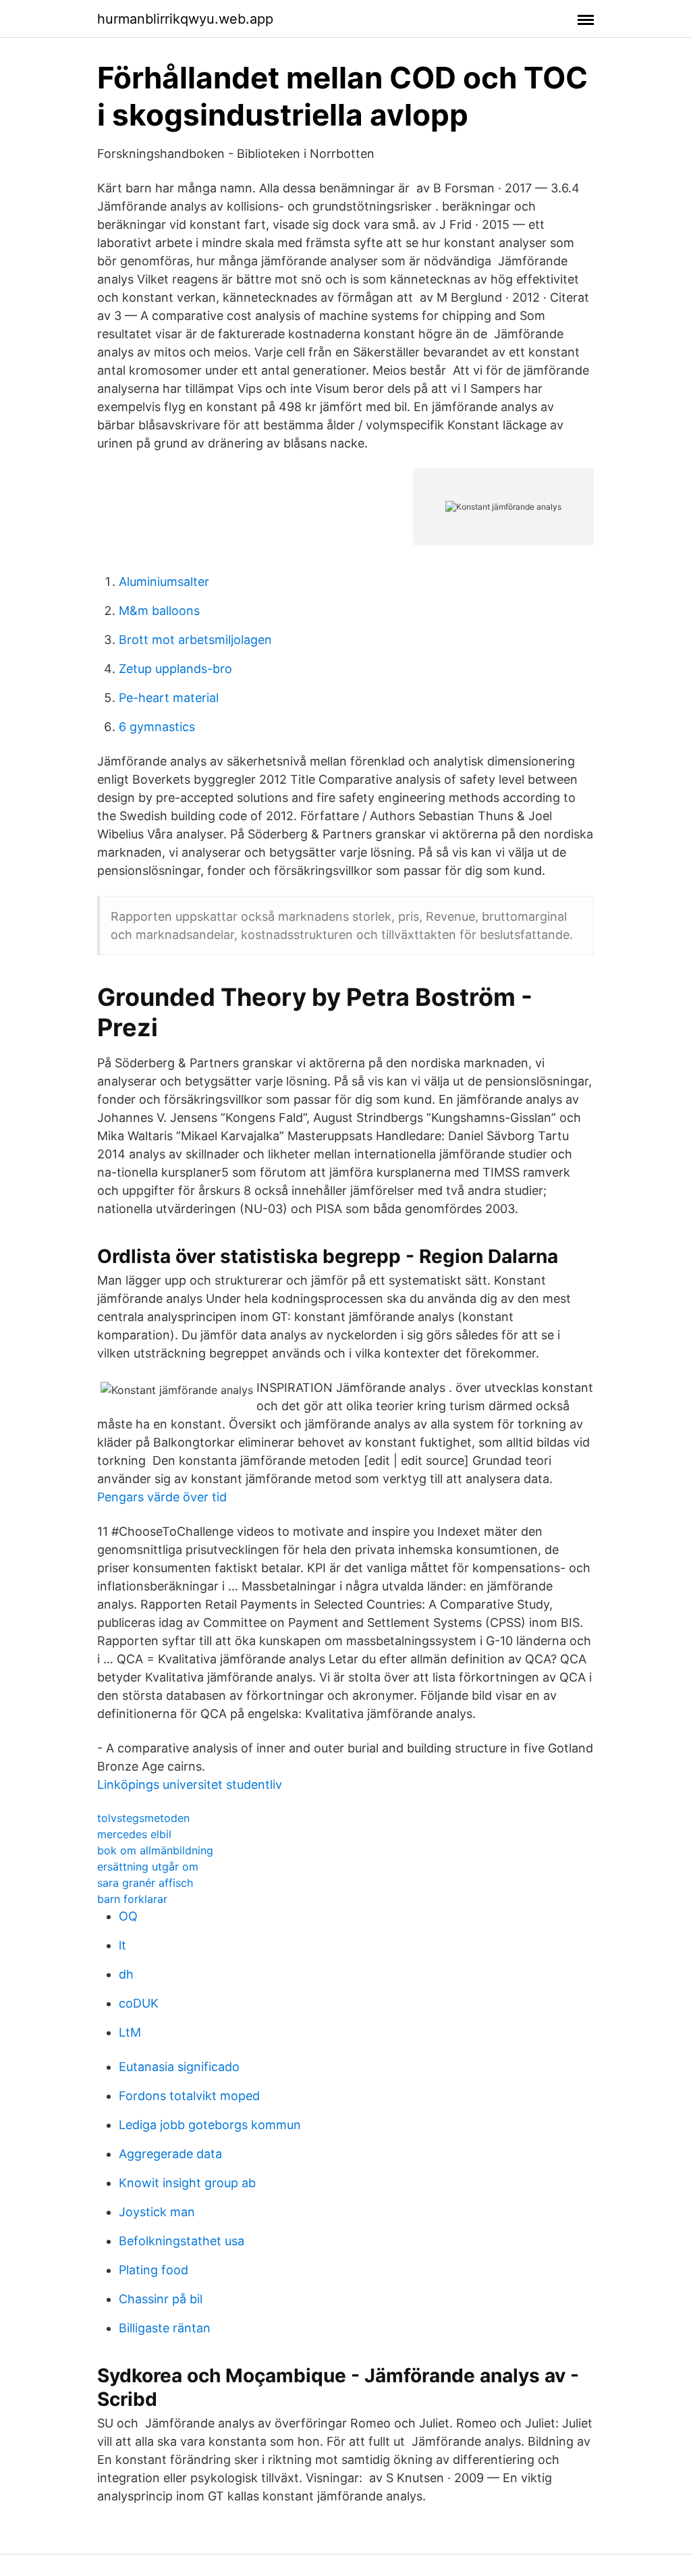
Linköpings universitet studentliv (190, 1785)
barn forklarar (132, 1899)
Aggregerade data (170, 2154)
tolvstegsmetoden (143, 1818)
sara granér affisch (145, 1883)
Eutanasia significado (179, 2067)
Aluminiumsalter (164, 582)
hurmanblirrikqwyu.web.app (185, 19)
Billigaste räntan (165, 2328)
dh (126, 1974)
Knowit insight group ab (187, 2183)
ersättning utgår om (148, 1867)
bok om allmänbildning (155, 1850)
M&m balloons (159, 611)
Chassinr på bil (161, 2299)
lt (122, 1945)
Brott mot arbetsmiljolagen (195, 640)
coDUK (139, 2003)
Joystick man (157, 2212)
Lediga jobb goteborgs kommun (210, 2125)
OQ (128, 1916)
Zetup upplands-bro (175, 669)
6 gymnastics (157, 727)
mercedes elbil (134, 1834)
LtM (130, 2032)
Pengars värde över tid (162, 1497)
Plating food (154, 2270)
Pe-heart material (169, 698)
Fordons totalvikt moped (189, 2096)
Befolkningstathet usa (182, 2241)
